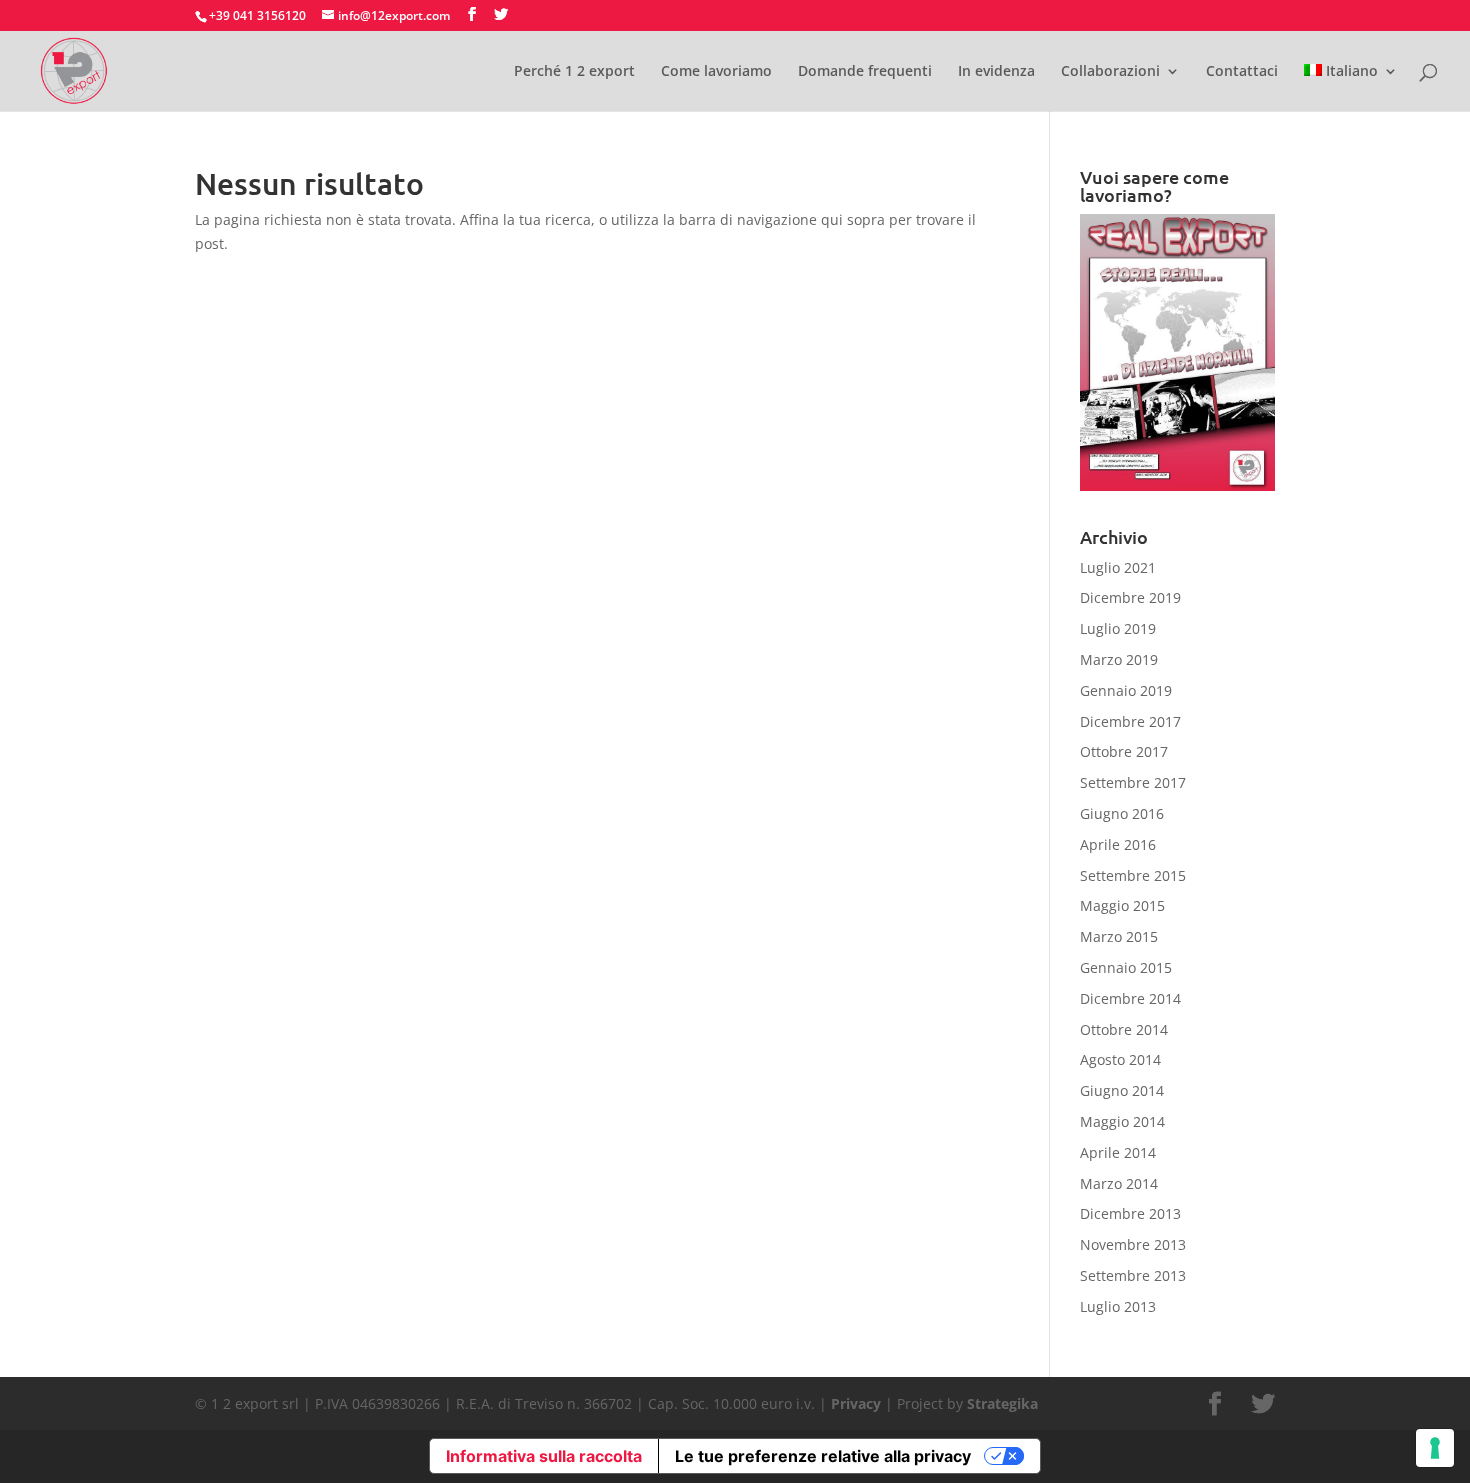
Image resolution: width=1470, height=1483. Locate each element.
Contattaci (1242, 72)
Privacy (856, 1403)
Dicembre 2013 (1130, 1213)
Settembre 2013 (1133, 1275)
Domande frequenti (865, 72)
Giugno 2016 (1122, 813)
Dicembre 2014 (1130, 998)
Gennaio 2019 (1126, 690)
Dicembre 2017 (1130, 721)
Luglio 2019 (1118, 628)
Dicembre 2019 (1130, 597)
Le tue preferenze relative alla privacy (823, 1456)
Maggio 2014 (1122, 1121)
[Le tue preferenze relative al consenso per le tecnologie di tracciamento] (1435, 1448)
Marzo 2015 (1119, 936)
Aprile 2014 (1118, 1152)
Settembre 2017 (1133, 782)
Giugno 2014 (1122, 1090)
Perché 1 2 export (574, 72)
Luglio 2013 (1118, 1306)
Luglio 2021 (1118, 567)
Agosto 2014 (1120, 1059)
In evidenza (996, 72)
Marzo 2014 (1119, 1183)
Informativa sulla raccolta (544, 1456)
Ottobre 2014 (1124, 1029)
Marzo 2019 (1119, 659)
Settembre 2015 (1133, 875)
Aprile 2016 (1118, 844)
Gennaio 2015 (1126, 967)
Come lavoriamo (716, 72)
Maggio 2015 (1122, 905)
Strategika (1002, 1403)
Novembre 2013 (1133, 1244)
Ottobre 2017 (1124, 751)
